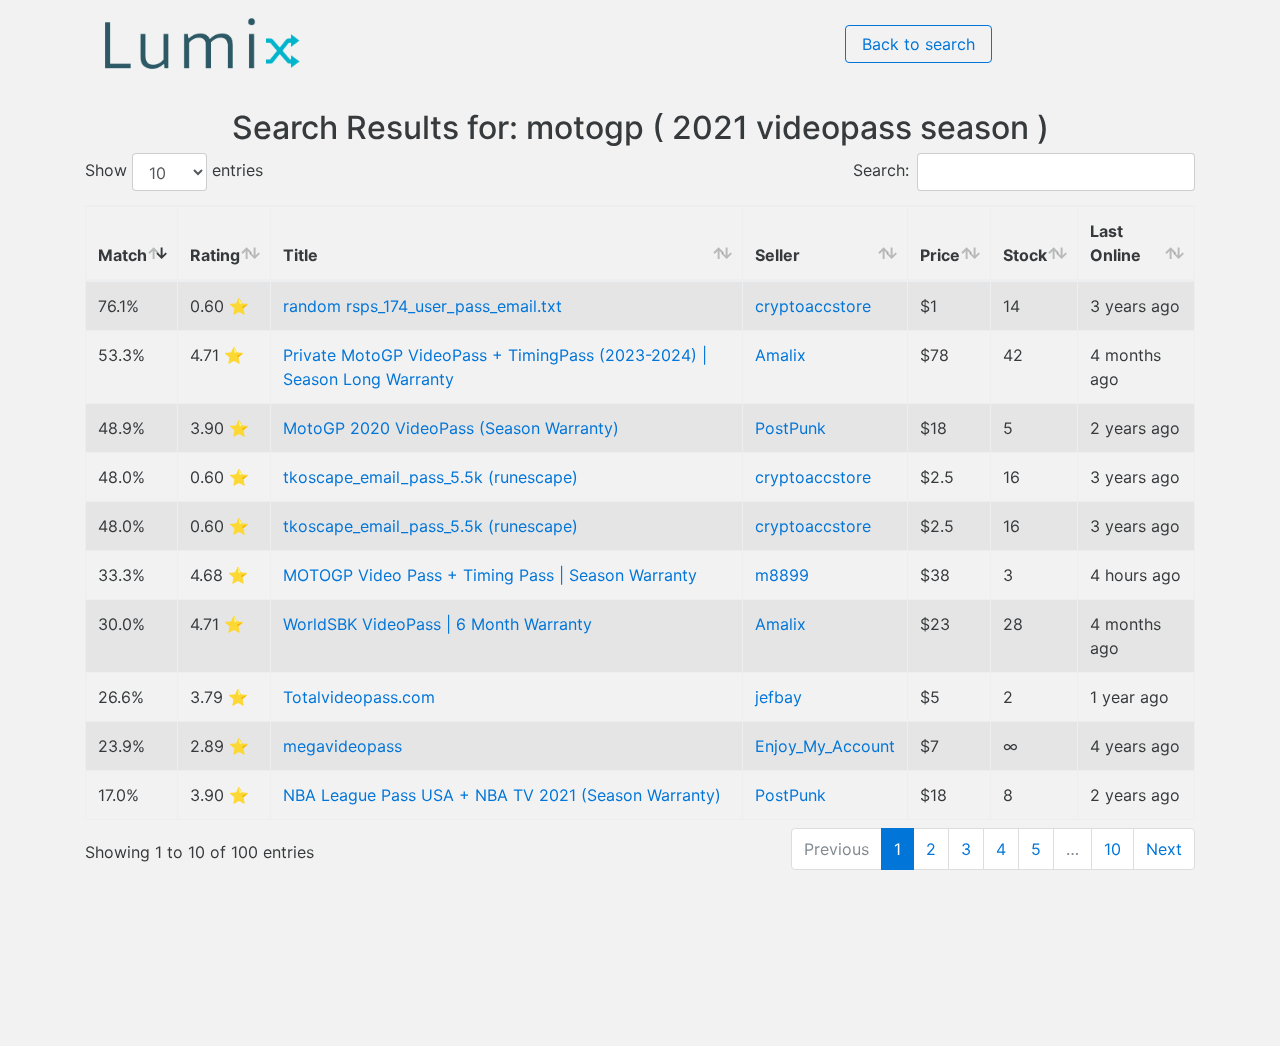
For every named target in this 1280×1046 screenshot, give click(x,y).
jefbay (778, 697)
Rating (215, 255)
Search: (881, 171)
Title (300, 255)
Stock (1025, 255)
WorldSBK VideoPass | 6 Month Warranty (437, 624)
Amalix (780, 355)
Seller (777, 255)
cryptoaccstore (813, 306)
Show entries (174, 171)
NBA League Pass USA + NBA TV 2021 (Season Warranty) (502, 795)
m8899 (782, 575)
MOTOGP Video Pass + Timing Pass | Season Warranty (490, 575)
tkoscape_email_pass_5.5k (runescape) (430, 477)
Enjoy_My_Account (825, 746)
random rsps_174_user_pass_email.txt (422, 306)
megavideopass (342, 746)
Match (122, 255)
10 (1112, 849)
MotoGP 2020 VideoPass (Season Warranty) (451, 428)
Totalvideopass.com (359, 697)
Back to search (918, 44)
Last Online (1115, 243)
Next (1164, 849)
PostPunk (790, 428)
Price (940, 255)
